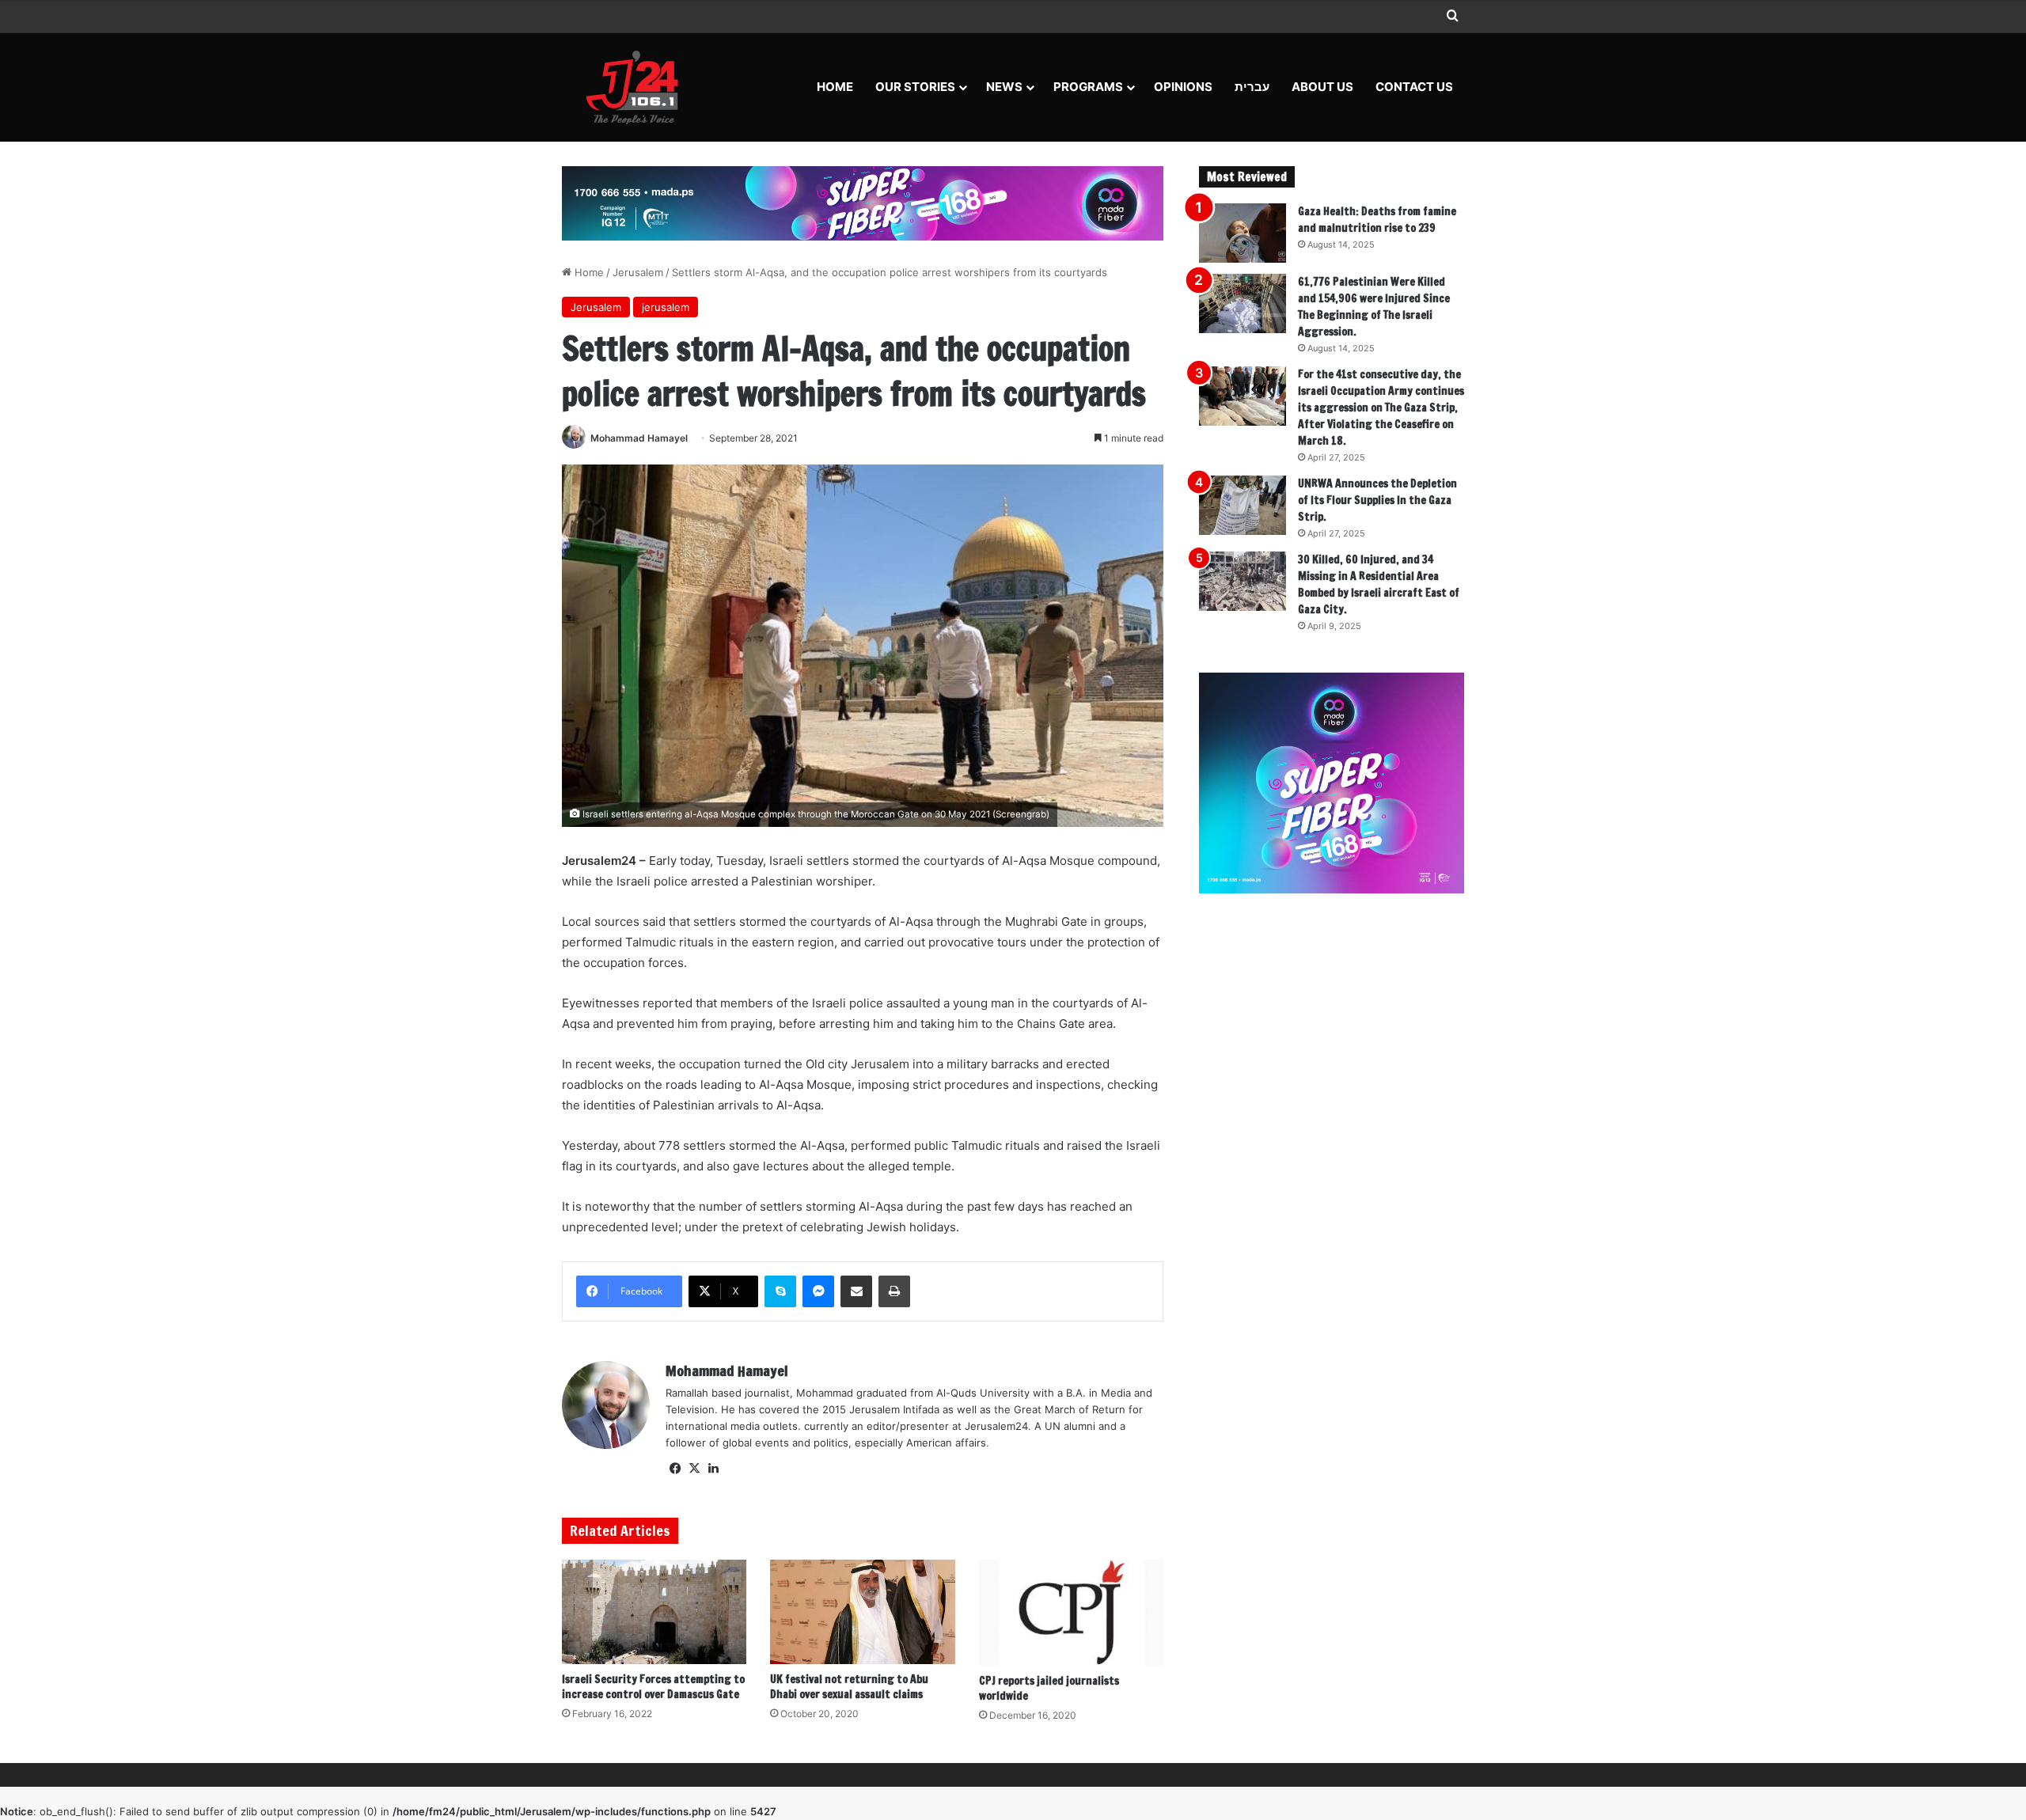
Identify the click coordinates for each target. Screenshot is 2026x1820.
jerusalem (666, 307)
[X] (694, 1469)
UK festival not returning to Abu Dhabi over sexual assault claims (849, 1687)
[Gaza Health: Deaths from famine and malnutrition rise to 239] (1243, 233)
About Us (1322, 87)
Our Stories (915, 87)
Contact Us (1414, 87)
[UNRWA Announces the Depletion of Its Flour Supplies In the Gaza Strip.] (1243, 505)
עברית (1252, 87)
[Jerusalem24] (638, 87)
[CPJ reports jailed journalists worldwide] (1071, 1613)
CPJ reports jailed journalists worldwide (1049, 1688)
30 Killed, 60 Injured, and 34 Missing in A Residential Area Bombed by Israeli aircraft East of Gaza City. (1379, 584)
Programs (1088, 87)
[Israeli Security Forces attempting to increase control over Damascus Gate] (654, 1612)
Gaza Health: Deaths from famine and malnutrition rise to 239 (1377, 220)
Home (835, 87)
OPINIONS (1183, 87)
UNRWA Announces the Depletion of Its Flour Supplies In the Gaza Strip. (1377, 500)
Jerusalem (638, 272)
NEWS (1004, 87)
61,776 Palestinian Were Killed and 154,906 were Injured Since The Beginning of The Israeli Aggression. (1374, 307)
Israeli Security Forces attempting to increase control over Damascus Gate (653, 1687)
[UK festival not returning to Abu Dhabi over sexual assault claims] (862, 1612)
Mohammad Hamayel (639, 438)
